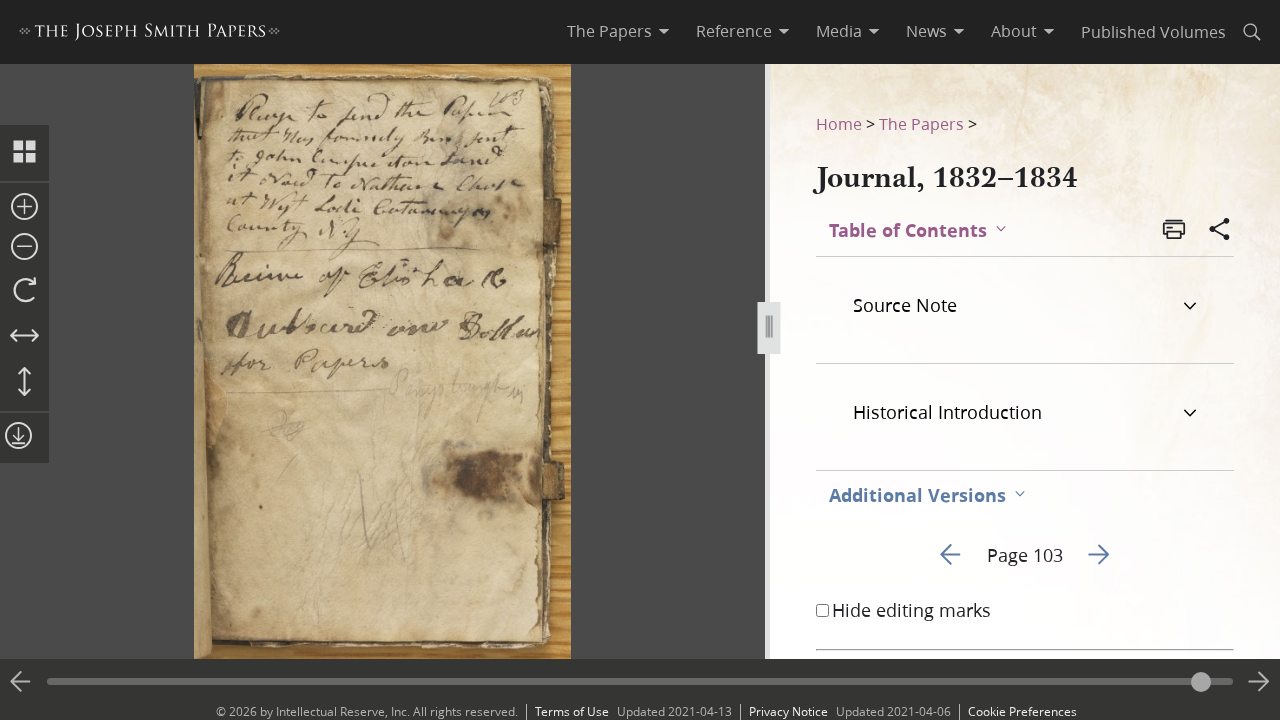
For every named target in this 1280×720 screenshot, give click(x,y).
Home (839, 123)
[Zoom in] (24, 208)
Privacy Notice (788, 711)
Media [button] (839, 31)
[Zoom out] (24, 248)
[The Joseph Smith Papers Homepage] (149, 34)
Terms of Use (572, 711)
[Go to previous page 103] (21, 682)
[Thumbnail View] (24, 153)
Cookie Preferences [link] (1022, 711)
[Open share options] (1220, 231)
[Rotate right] (24, 291)
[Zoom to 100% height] (24, 383)
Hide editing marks (911, 610)
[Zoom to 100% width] (24, 337)
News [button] (926, 31)
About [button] (1014, 31)
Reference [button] (734, 31)
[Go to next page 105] (1259, 682)
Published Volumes (1153, 31)
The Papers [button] (609, 31)
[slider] (640, 681)
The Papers (921, 123)
